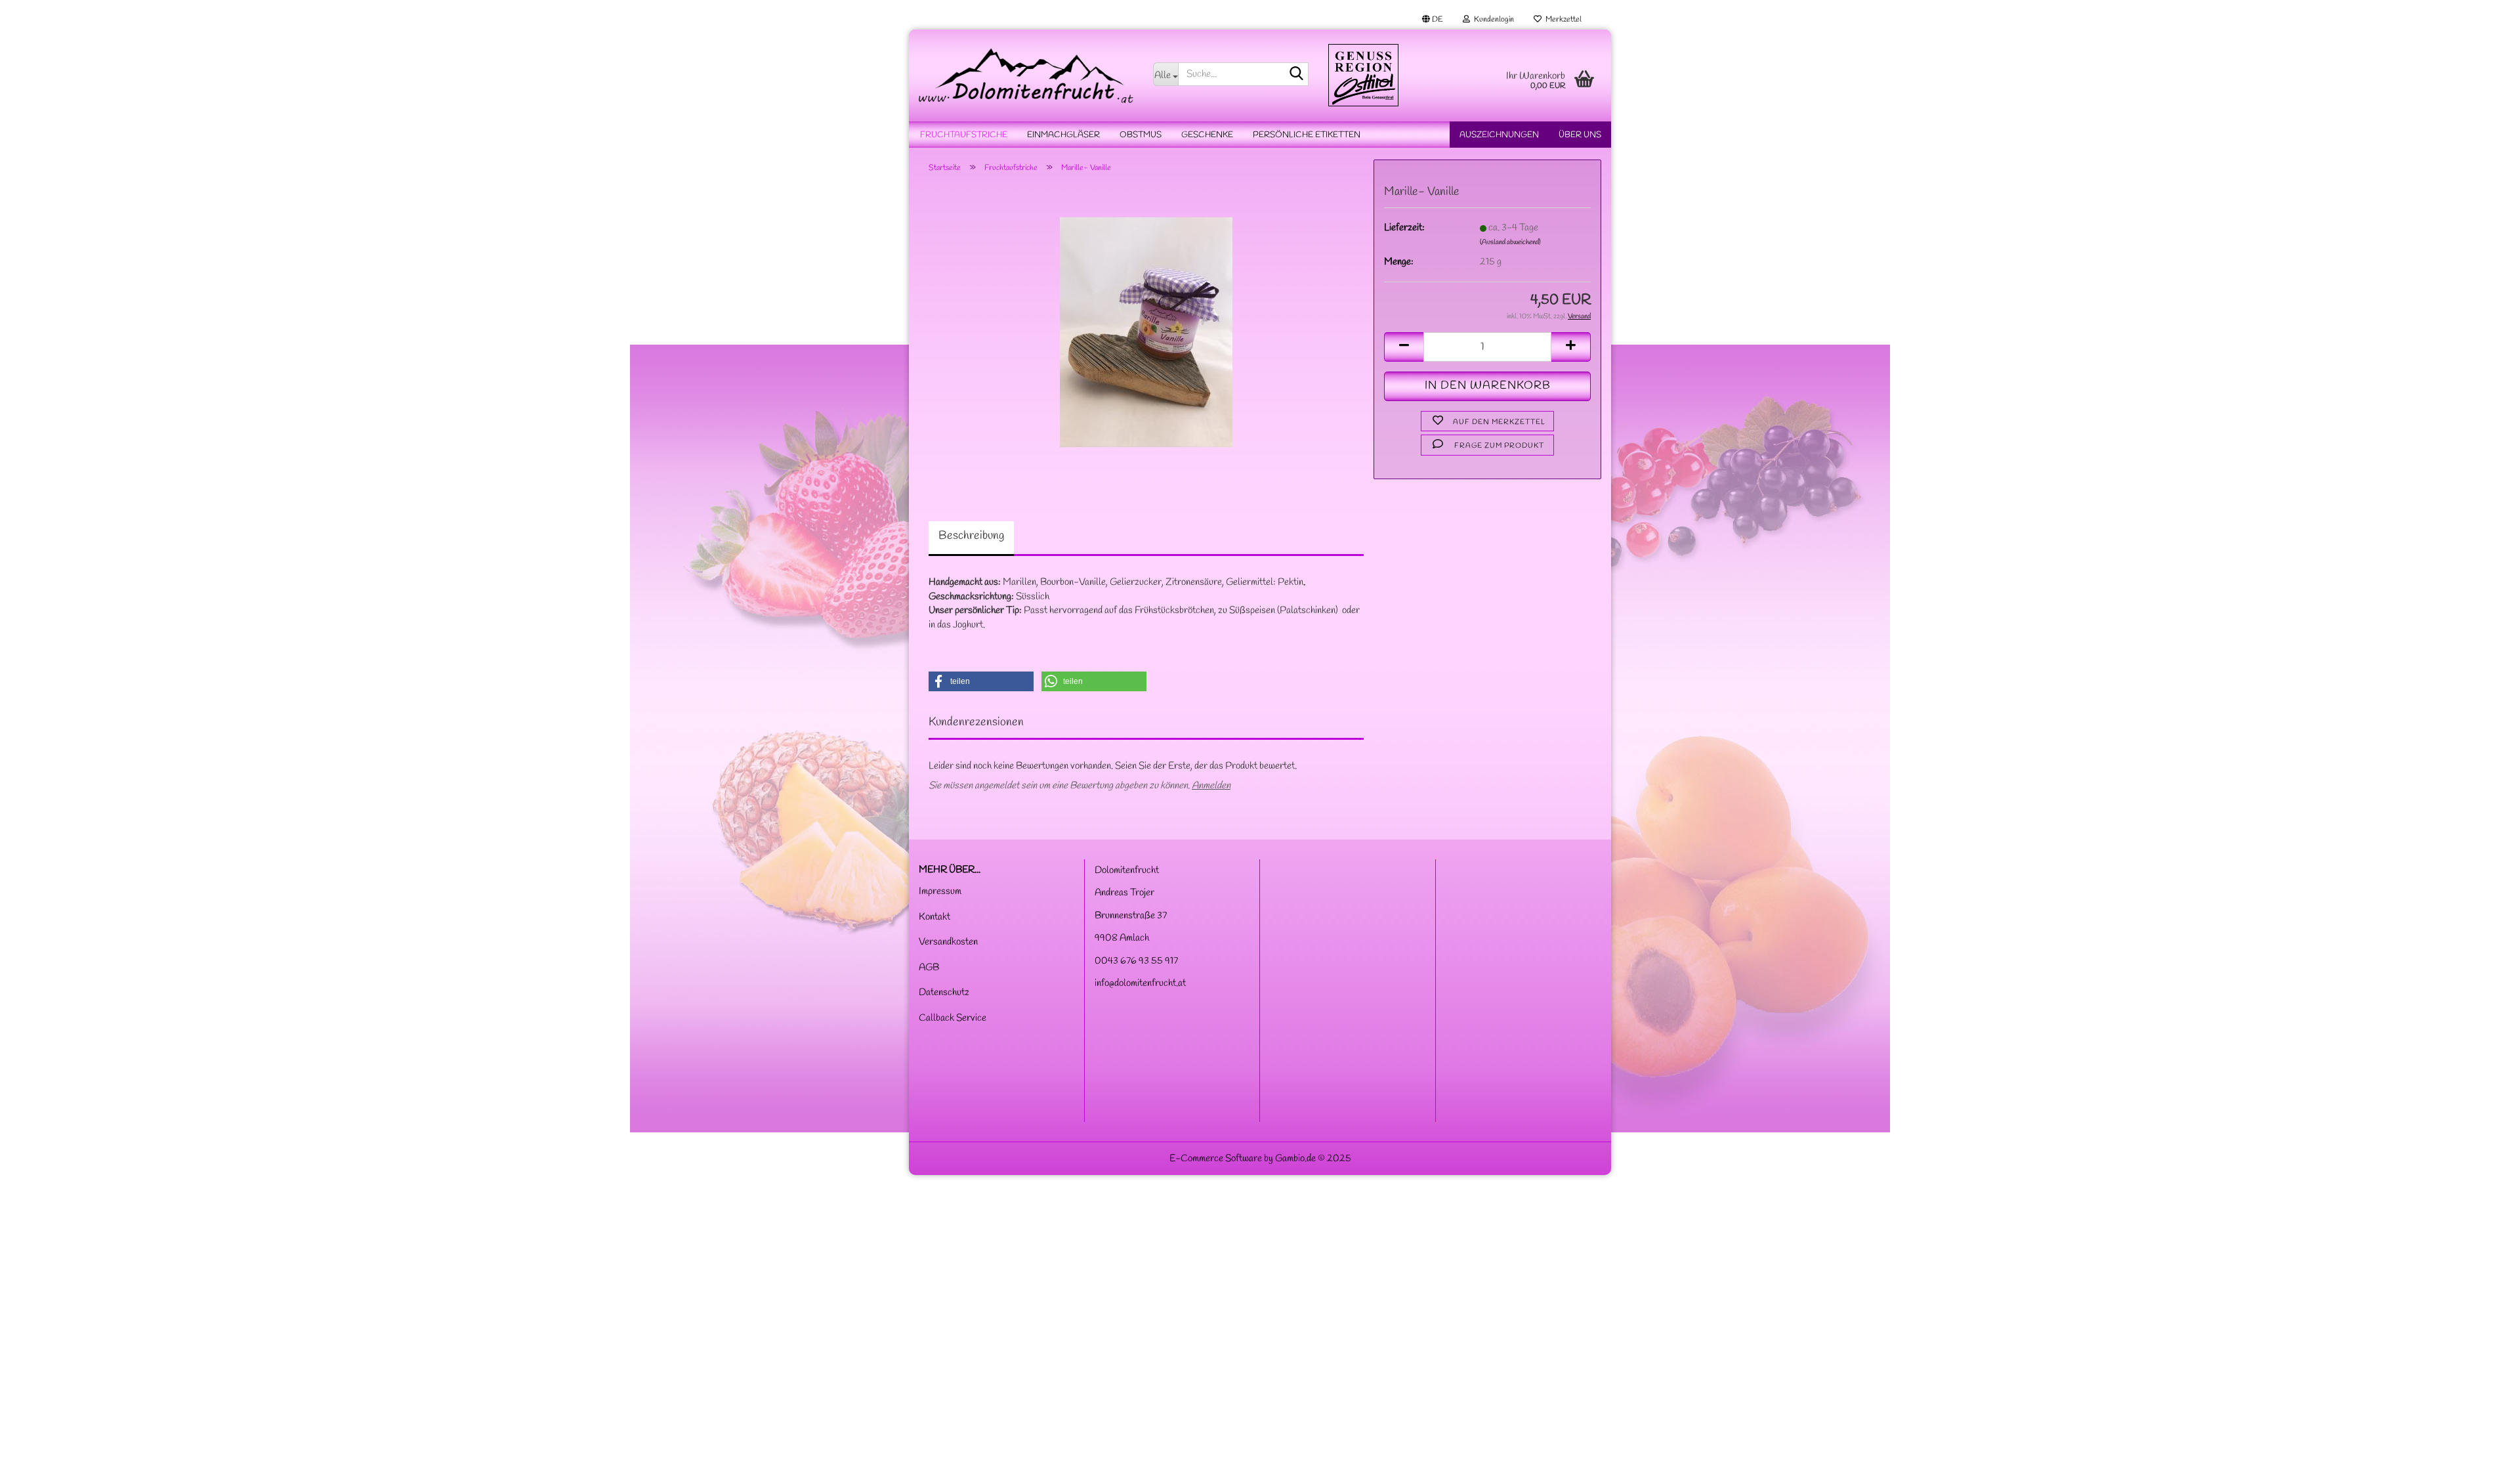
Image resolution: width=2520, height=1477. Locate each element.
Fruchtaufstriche (964, 135)
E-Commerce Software (1216, 1159)
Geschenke (1207, 135)
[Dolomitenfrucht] (1026, 75)
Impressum (940, 891)
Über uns (1580, 135)
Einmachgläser (1063, 135)
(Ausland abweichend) (1510, 242)
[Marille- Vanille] (1146, 332)
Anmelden (1211, 786)
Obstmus (1141, 135)
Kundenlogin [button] (1492, 20)
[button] (1433, 20)
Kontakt (934, 917)
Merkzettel (1562, 20)
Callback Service (953, 1018)
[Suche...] (1296, 75)
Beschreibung (971, 536)
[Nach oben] (2484, 1457)
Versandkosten (948, 942)
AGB (929, 968)
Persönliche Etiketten (1307, 135)
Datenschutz (944, 993)
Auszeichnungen (1499, 135)
